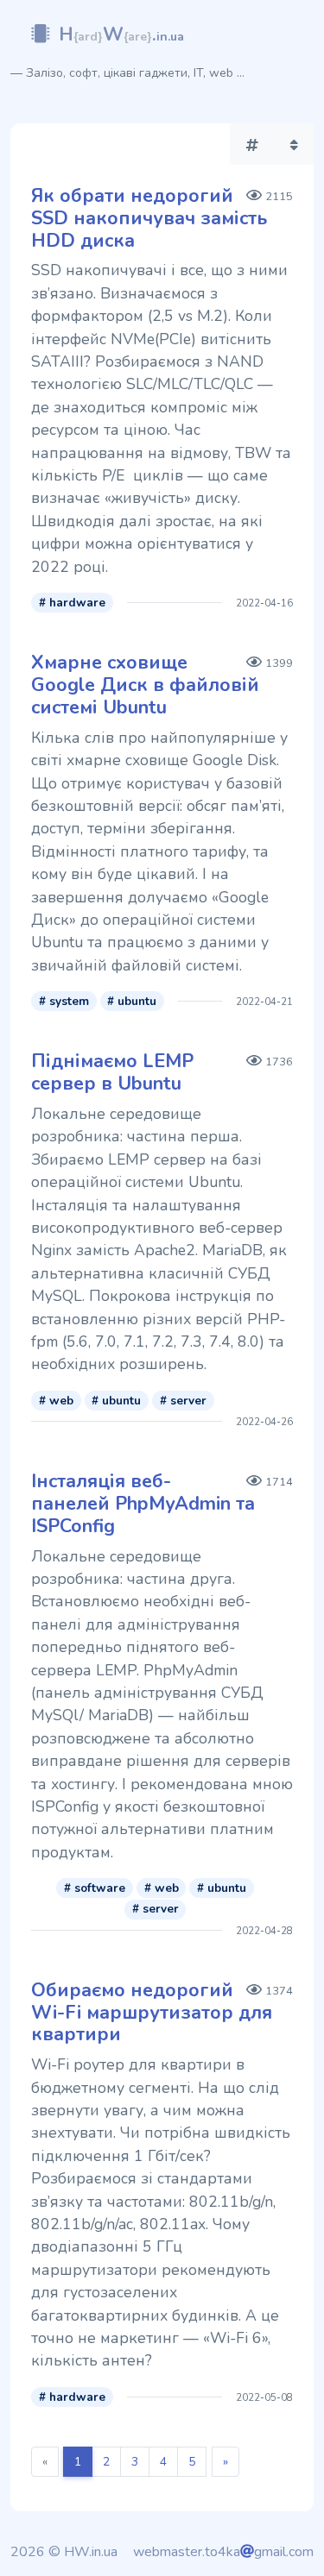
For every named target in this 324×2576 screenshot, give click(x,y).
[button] (252, 144)
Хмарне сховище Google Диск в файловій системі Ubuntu (145, 685)
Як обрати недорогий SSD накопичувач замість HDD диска (149, 218)
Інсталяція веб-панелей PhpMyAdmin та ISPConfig (143, 1504)
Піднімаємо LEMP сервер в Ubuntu (112, 1072)
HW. (121, 35)
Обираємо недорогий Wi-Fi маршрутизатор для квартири (152, 2013)
